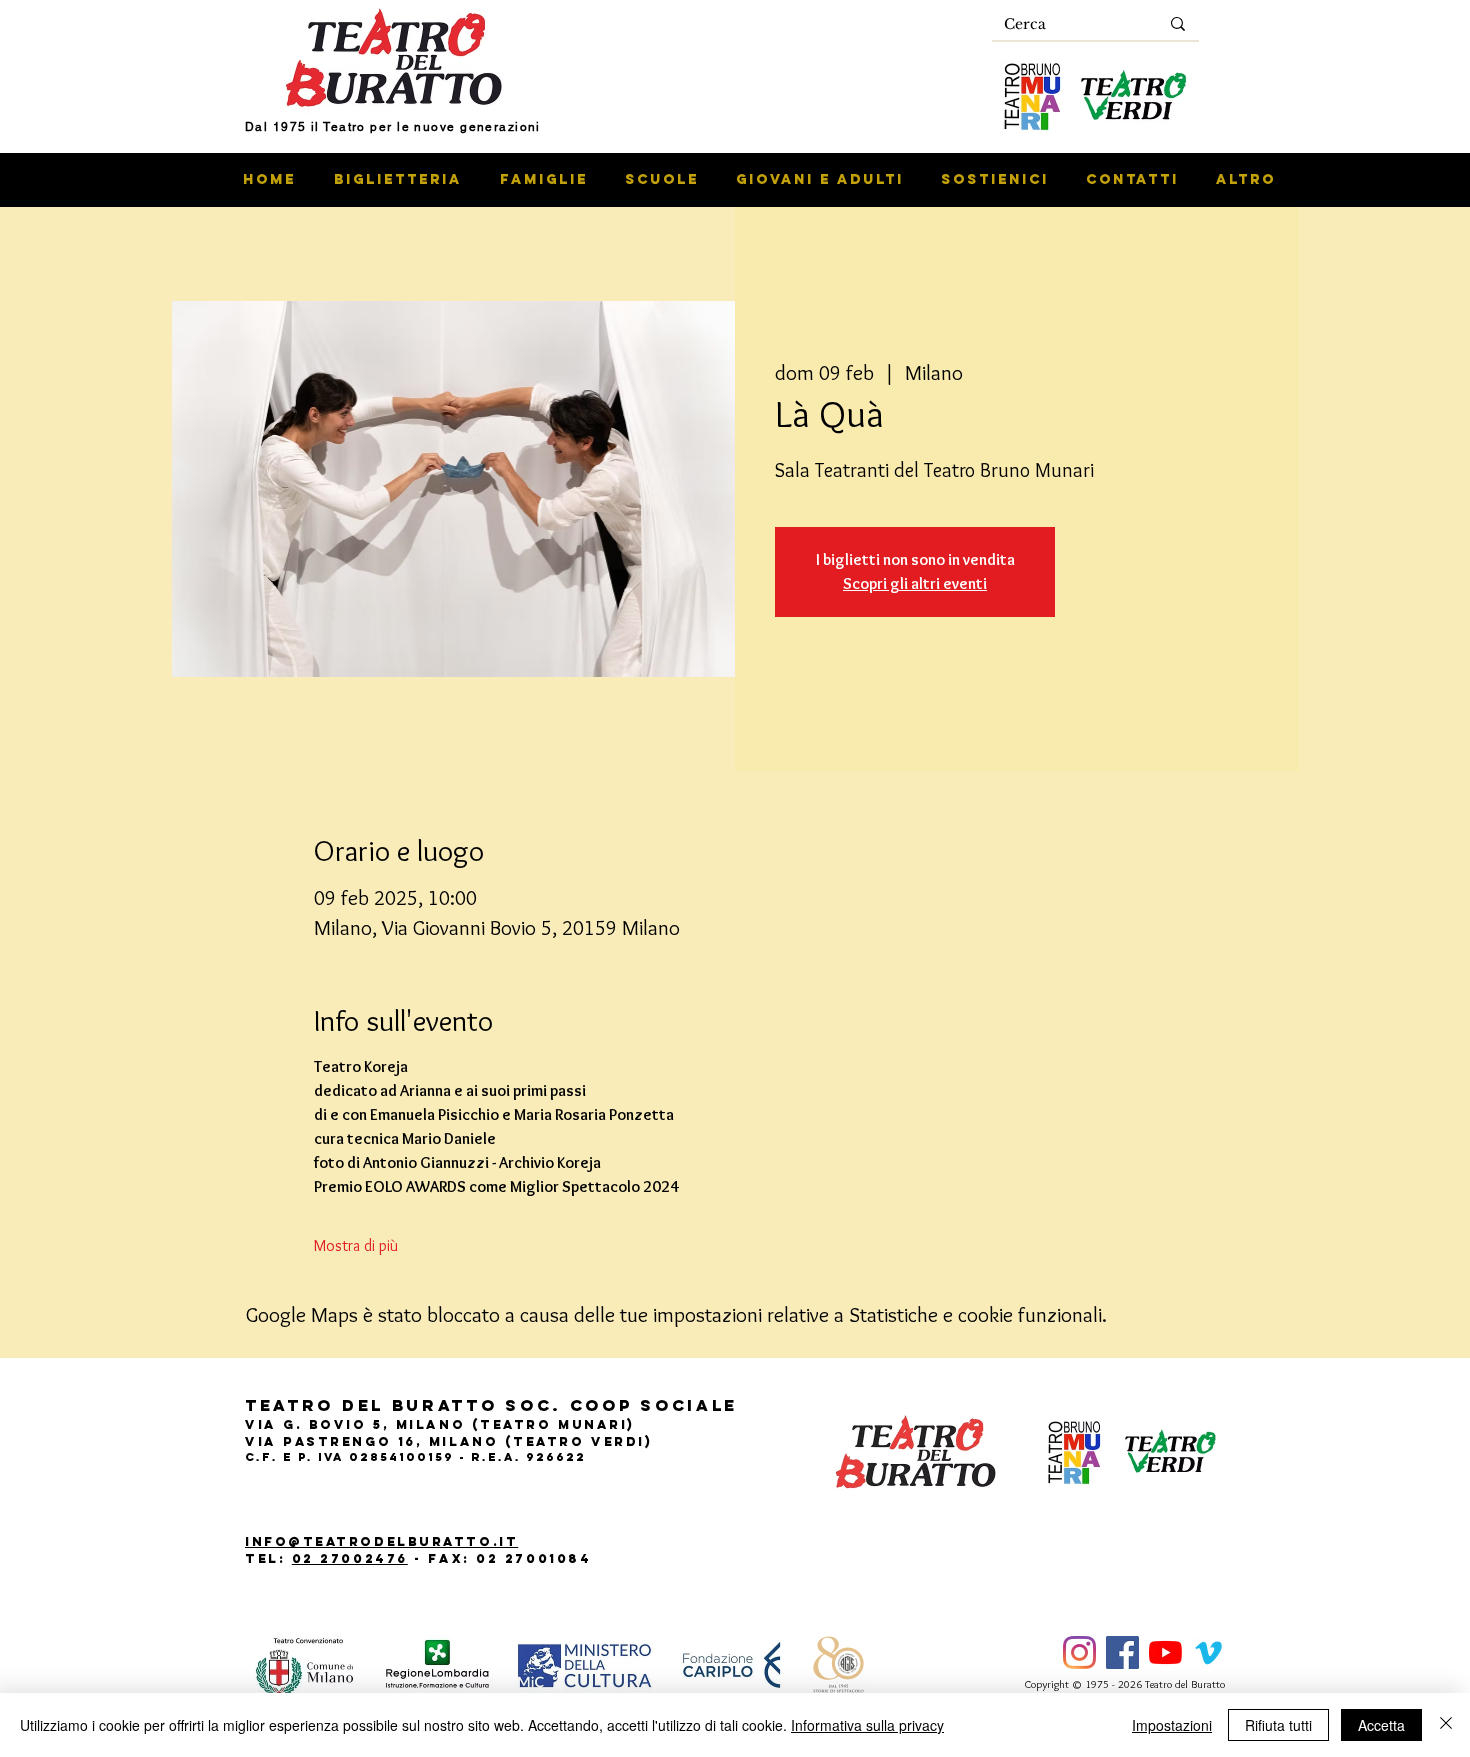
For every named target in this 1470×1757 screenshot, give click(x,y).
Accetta (1381, 1725)
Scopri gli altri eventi (915, 583)
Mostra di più (356, 1245)
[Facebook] (1122, 1652)
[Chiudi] (1446, 1725)
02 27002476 (350, 1558)
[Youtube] (1165, 1652)
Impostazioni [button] (1172, 1725)
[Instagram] (1079, 1652)
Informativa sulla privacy (867, 1725)
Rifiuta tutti (1278, 1725)
